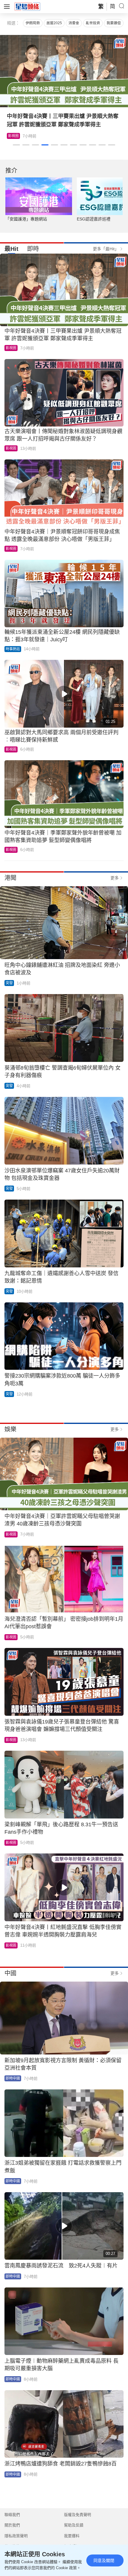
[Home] (27, 6)
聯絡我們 (12, 2515)
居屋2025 (54, 23)
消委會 (74, 23)
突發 (9, 983)
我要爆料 (72, 2536)
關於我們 (12, 2525)
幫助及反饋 (74, 2525)
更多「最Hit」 (106, 249)
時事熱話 (13, 649)
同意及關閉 (104, 2560)
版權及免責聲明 (78, 2515)
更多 (115, 878)
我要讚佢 (114, 23)
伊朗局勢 (33, 23)
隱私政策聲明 (16, 2536)
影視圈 (13, 136)
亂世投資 (93, 23)
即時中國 (13, 2078)
